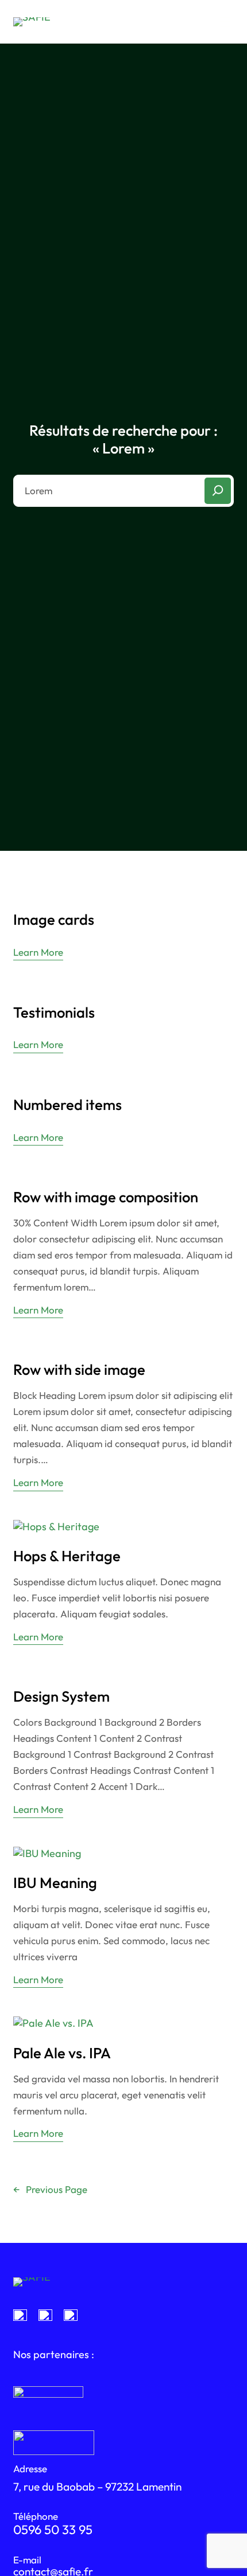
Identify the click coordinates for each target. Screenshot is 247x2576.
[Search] (218, 491)
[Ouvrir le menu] (225, 22)
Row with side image (79, 1370)
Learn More (38, 953)
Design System (61, 1697)
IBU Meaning (55, 1883)
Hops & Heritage (67, 1556)
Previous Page (50, 2189)
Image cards (54, 920)
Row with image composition (106, 1197)
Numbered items (67, 1105)
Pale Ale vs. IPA (62, 2053)
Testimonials (54, 1013)
